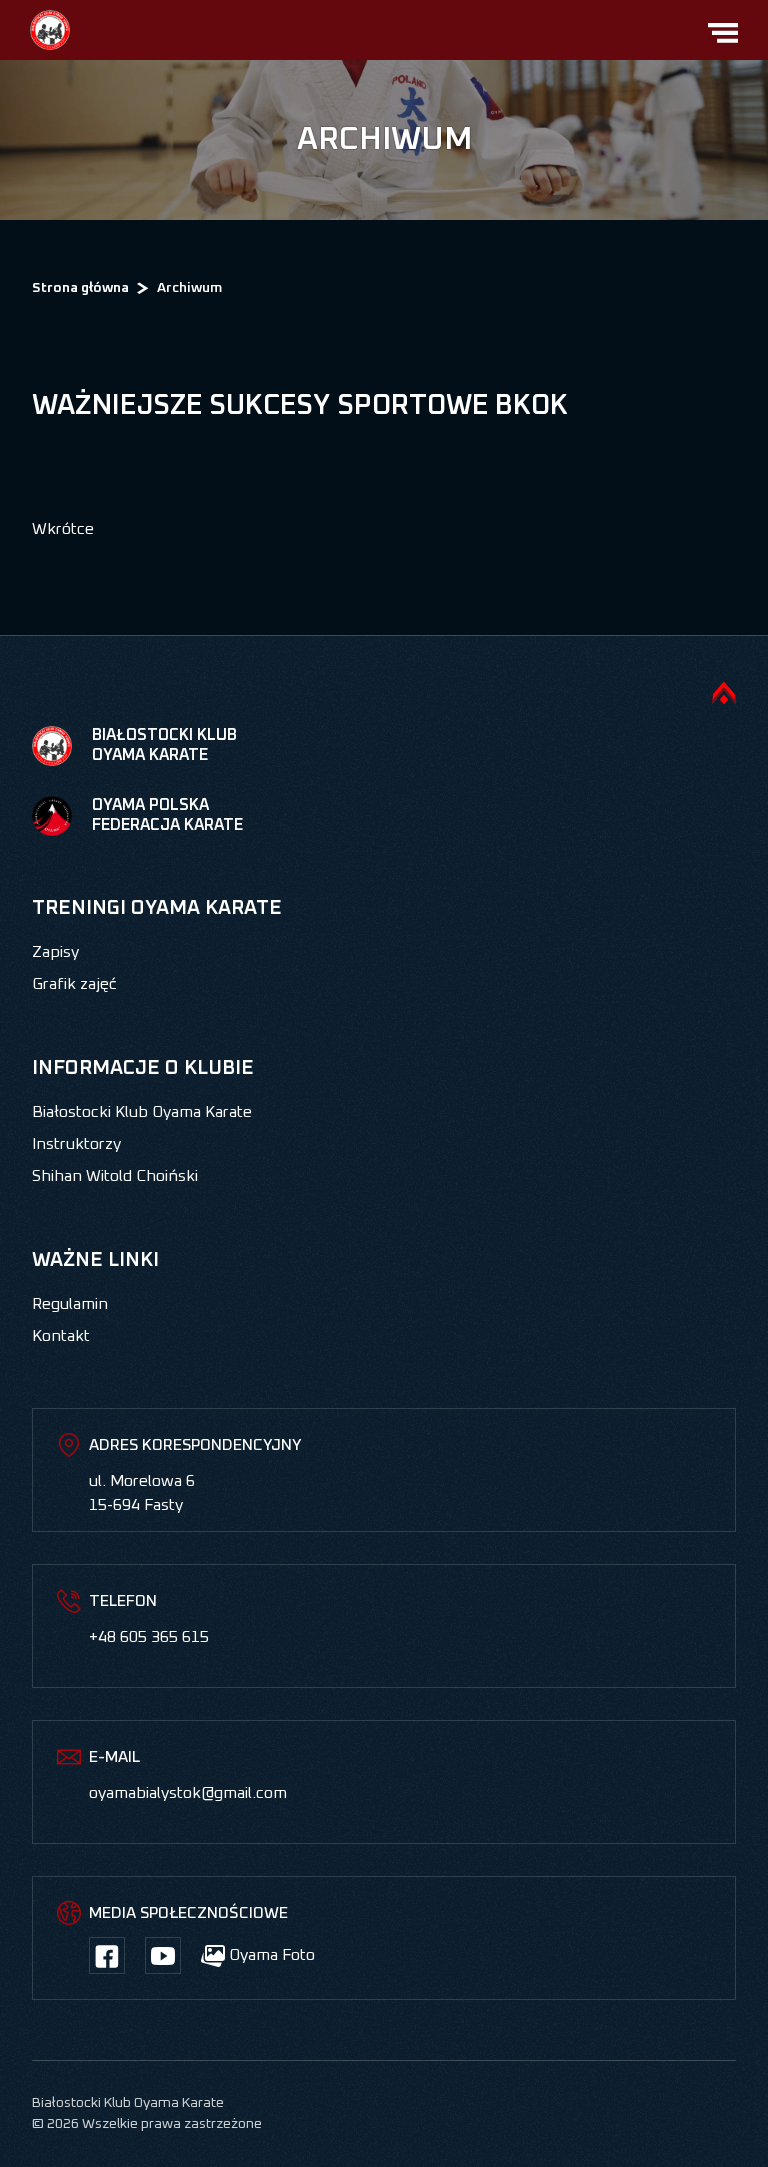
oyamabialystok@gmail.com (188, 1793)
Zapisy (55, 952)
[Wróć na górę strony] (724, 693)
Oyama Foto (270, 1955)
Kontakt (61, 1336)
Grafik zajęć (74, 984)
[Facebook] (107, 1955)
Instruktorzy (76, 1144)
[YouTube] (163, 1955)
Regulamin (70, 1304)
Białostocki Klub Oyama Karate (142, 1112)
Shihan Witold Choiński (115, 1176)
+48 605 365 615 (149, 1637)
